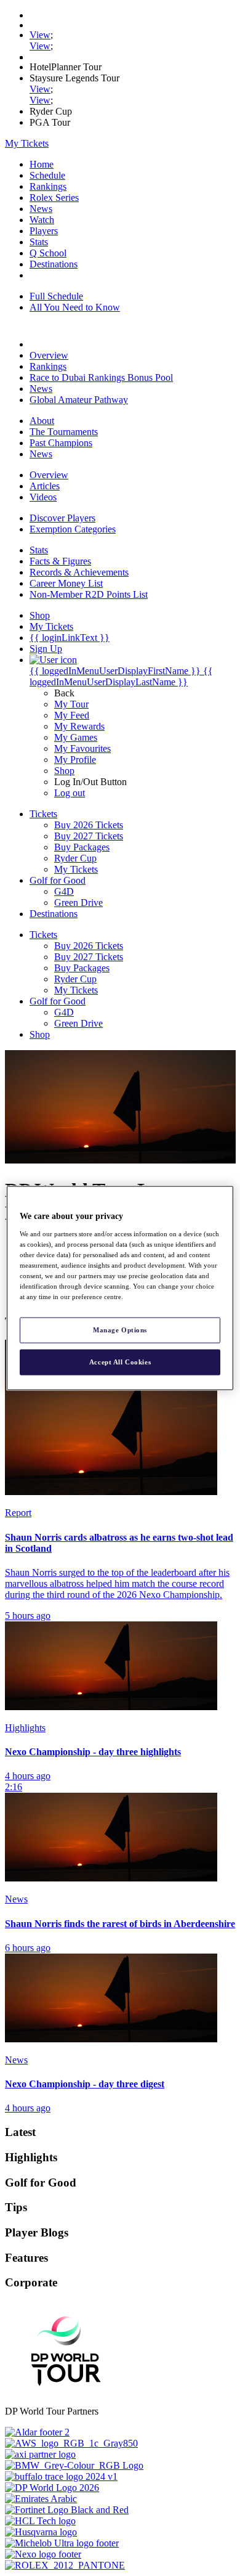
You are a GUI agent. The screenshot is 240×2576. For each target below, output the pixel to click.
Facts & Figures (60, 561)
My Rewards (79, 726)
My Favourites (82, 748)
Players (44, 231)
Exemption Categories (73, 529)
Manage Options (120, 1330)
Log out (70, 793)
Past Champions (61, 443)
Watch (42, 220)
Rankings (48, 186)
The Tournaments (64, 432)
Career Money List (66, 583)
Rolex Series (54, 198)
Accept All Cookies (120, 1362)
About (42, 421)
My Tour (71, 704)
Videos (43, 497)
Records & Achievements (79, 572)
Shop (64, 771)
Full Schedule (56, 296)
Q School (48, 253)
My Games (76, 737)
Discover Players (62, 518)
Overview (49, 355)
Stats (39, 242)
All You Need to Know (75, 307)
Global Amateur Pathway (79, 400)
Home (42, 164)
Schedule (47, 175)
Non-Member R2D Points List (89, 594)
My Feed (72, 715)
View (40, 35)
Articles (45, 486)
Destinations (54, 264)
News (41, 209)
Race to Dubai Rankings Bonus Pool (101, 377)
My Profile (75, 760)
